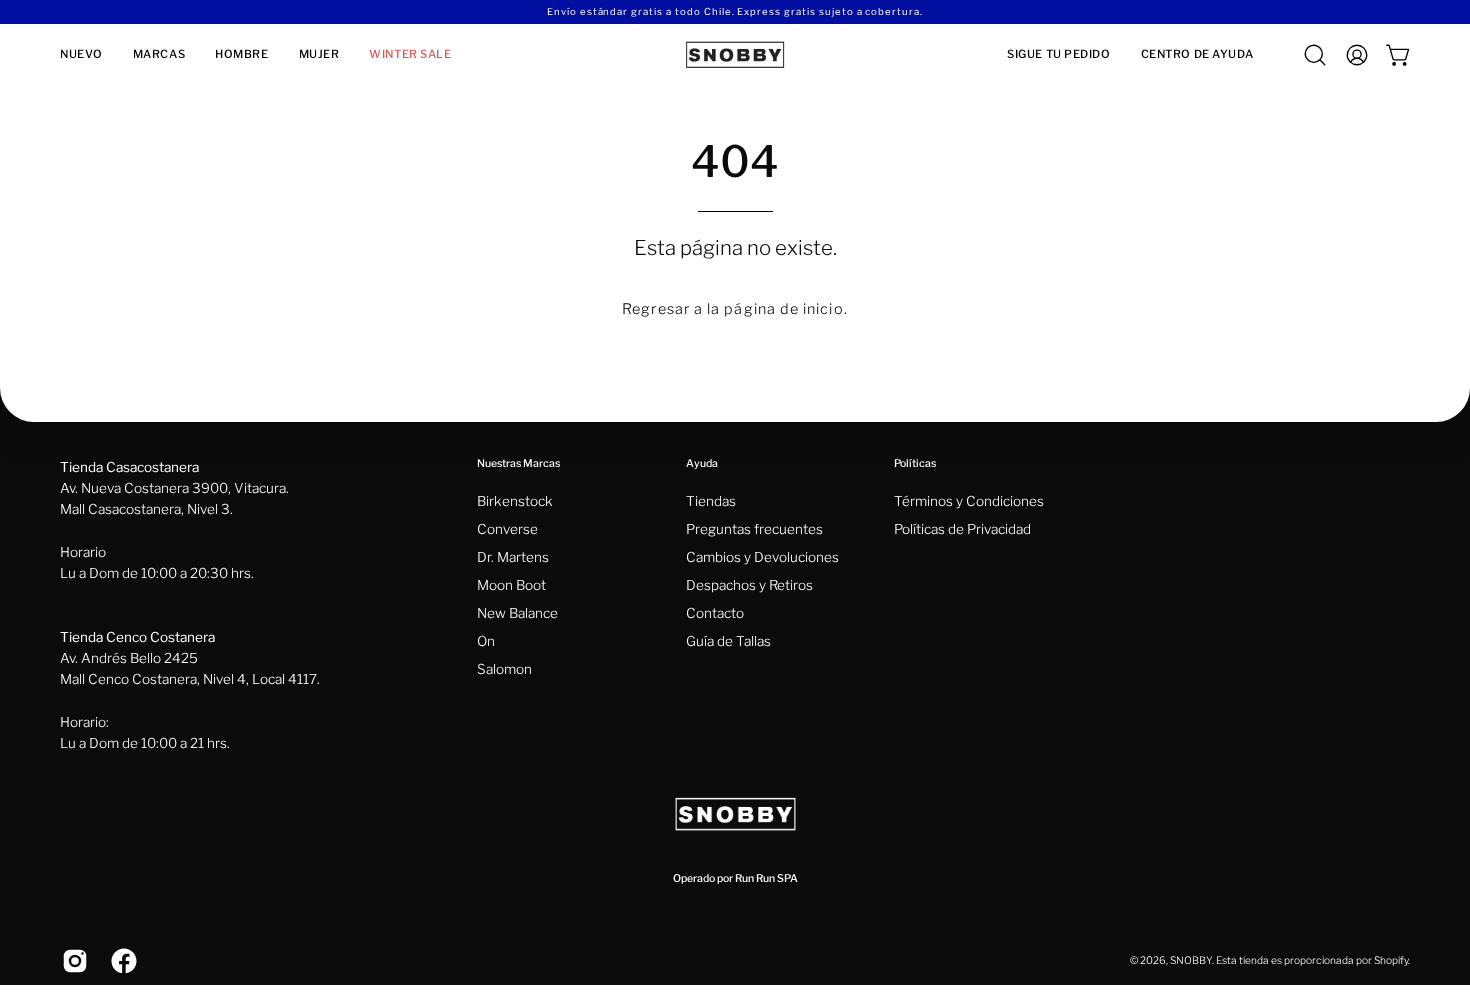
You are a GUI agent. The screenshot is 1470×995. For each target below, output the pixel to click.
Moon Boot (511, 585)
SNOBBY (1191, 960)
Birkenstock (515, 501)
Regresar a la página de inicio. (734, 309)
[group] (735, 12)
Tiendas (711, 501)
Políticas (915, 463)
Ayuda (702, 463)
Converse (507, 529)
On (486, 641)
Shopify (1391, 960)
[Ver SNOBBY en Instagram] (71, 961)
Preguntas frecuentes (754, 529)
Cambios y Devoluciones (762, 557)
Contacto (715, 613)
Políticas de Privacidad (962, 529)
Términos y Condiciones (969, 501)
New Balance (517, 613)
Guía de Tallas (728, 641)
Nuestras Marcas (518, 463)
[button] (159, 54)
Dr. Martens (513, 557)
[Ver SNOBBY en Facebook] (120, 961)
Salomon (504, 669)
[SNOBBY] (735, 54)
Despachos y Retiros (749, 585)
